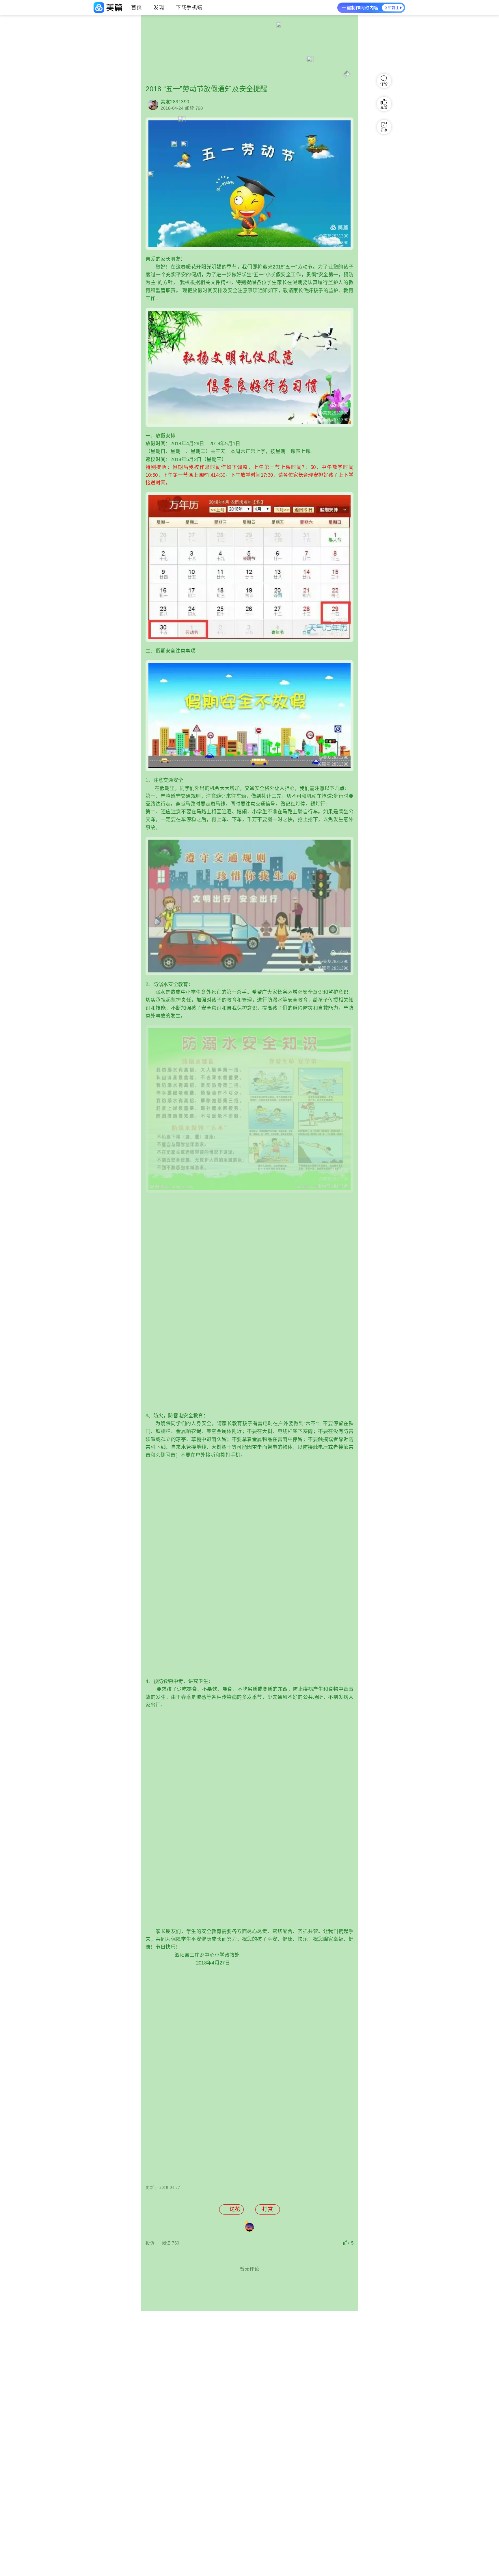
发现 (159, 8)
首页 (136, 8)
